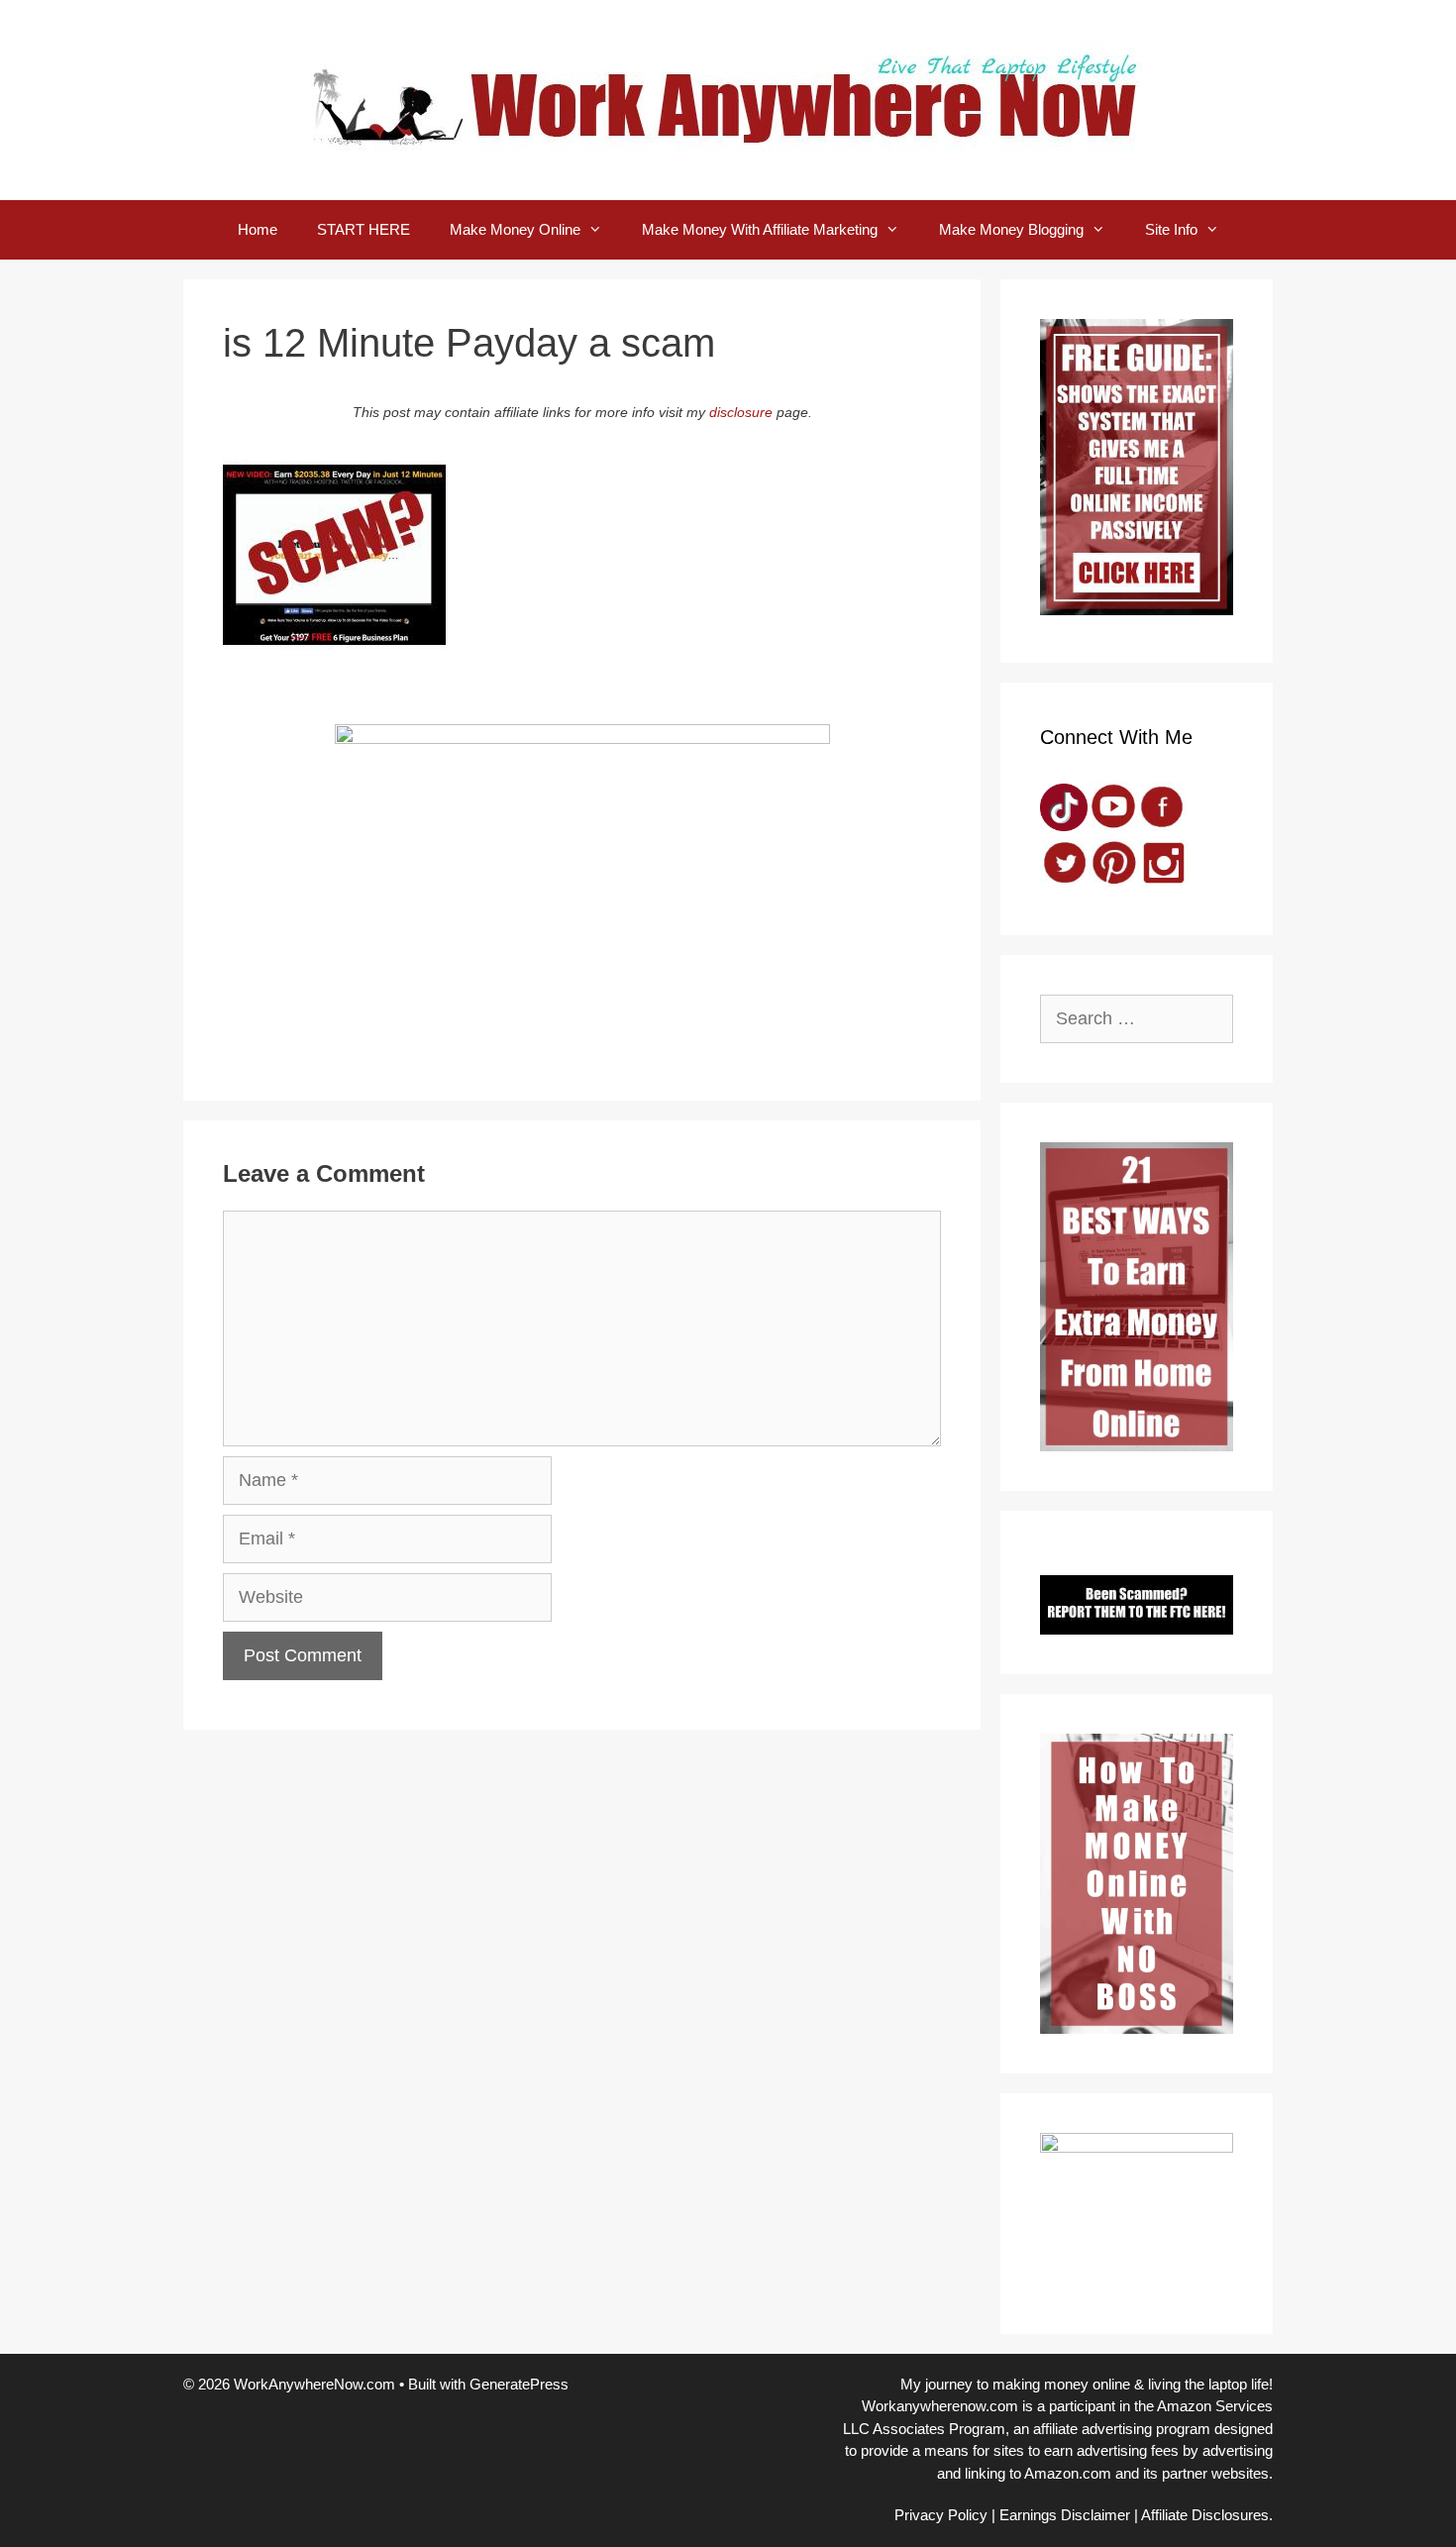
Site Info (1171, 229)
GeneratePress (519, 2384)
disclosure (741, 412)
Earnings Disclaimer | (1069, 2515)
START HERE (364, 229)
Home (258, 229)
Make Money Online (515, 229)
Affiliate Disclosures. (1207, 2515)
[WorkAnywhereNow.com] (728, 99)
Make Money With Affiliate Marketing (760, 229)
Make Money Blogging (1011, 229)
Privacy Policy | (945, 2515)
